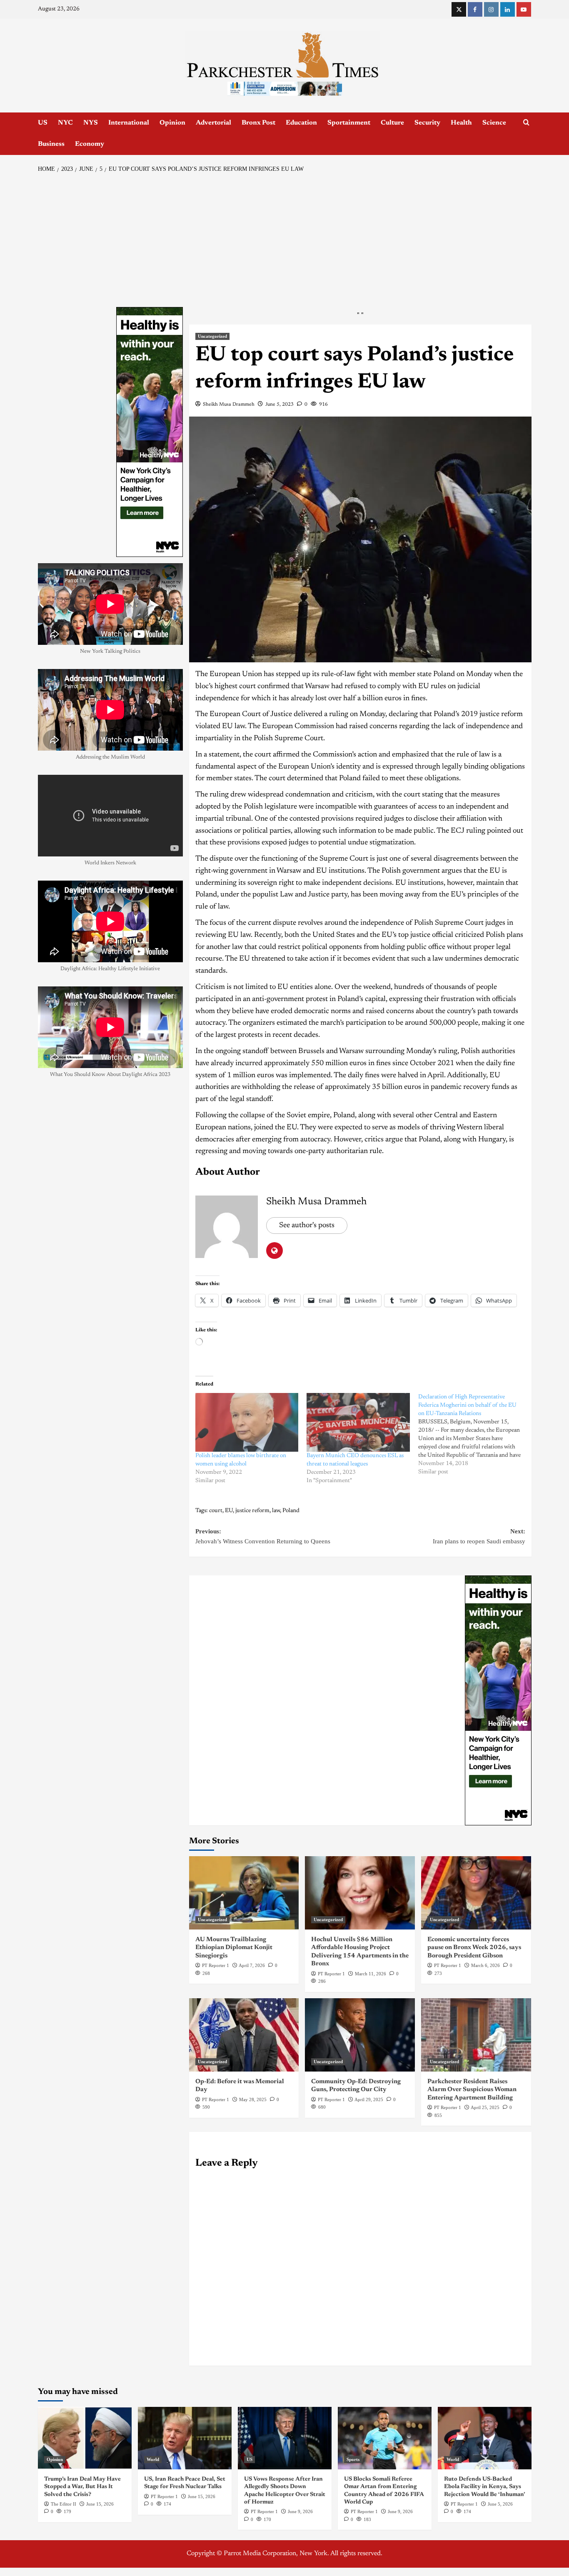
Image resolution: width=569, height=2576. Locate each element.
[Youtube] (524, 9)
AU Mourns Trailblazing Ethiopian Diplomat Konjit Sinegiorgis (234, 1948)
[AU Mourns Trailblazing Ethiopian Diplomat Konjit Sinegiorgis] (244, 1893)
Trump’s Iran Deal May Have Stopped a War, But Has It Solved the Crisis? (82, 2487)
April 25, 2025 (485, 2107)
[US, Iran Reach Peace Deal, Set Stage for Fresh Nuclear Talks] (185, 2438)
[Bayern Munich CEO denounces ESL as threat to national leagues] (358, 1423)
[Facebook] (475, 9)
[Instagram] (491, 9)
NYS (91, 123)
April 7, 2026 (252, 1965)
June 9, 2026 (300, 2511)
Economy (90, 144)
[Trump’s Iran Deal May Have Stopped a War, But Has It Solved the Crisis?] (85, 2438)
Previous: (263, 1536)
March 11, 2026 (371, 1974)
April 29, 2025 (369, 2099)
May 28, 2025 (253, 2099)
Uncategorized (212, 336)
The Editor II (64, 2504)
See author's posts (307, 1226)
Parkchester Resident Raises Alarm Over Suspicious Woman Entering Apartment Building (472, 2090)
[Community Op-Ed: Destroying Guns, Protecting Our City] (360, 2035)
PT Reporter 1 (216, 1965)
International (129, 123)
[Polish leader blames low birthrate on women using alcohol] (247, 1423)
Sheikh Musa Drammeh (229, 404)
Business (51, 144)
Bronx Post (258, 123)
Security (427, 123)
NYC (65, 123)
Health (461, 123)
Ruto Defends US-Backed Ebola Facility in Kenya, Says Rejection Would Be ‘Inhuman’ (485, 2487)
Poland (291, 1511)
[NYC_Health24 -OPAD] (498, 1700)
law (276, 1511)
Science (494, 123)
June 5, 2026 (500, 2504)
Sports (353, 2459)
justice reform (252, 1511)
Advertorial (213, 123)
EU (229, 1511)
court (216, 1511)
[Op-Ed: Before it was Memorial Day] (244, 2035)
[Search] (526, 123)
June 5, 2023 (280, 404)
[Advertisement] (285, 240)
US (43, 123)
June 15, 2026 (100, 2504)
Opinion (172, 123)
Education (301, 123)
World (153, 2459)
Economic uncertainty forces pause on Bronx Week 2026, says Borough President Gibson (474, 1948)
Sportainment (349, 123)
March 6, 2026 (485, 1965)
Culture (392, 123)
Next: (479, 1536)
